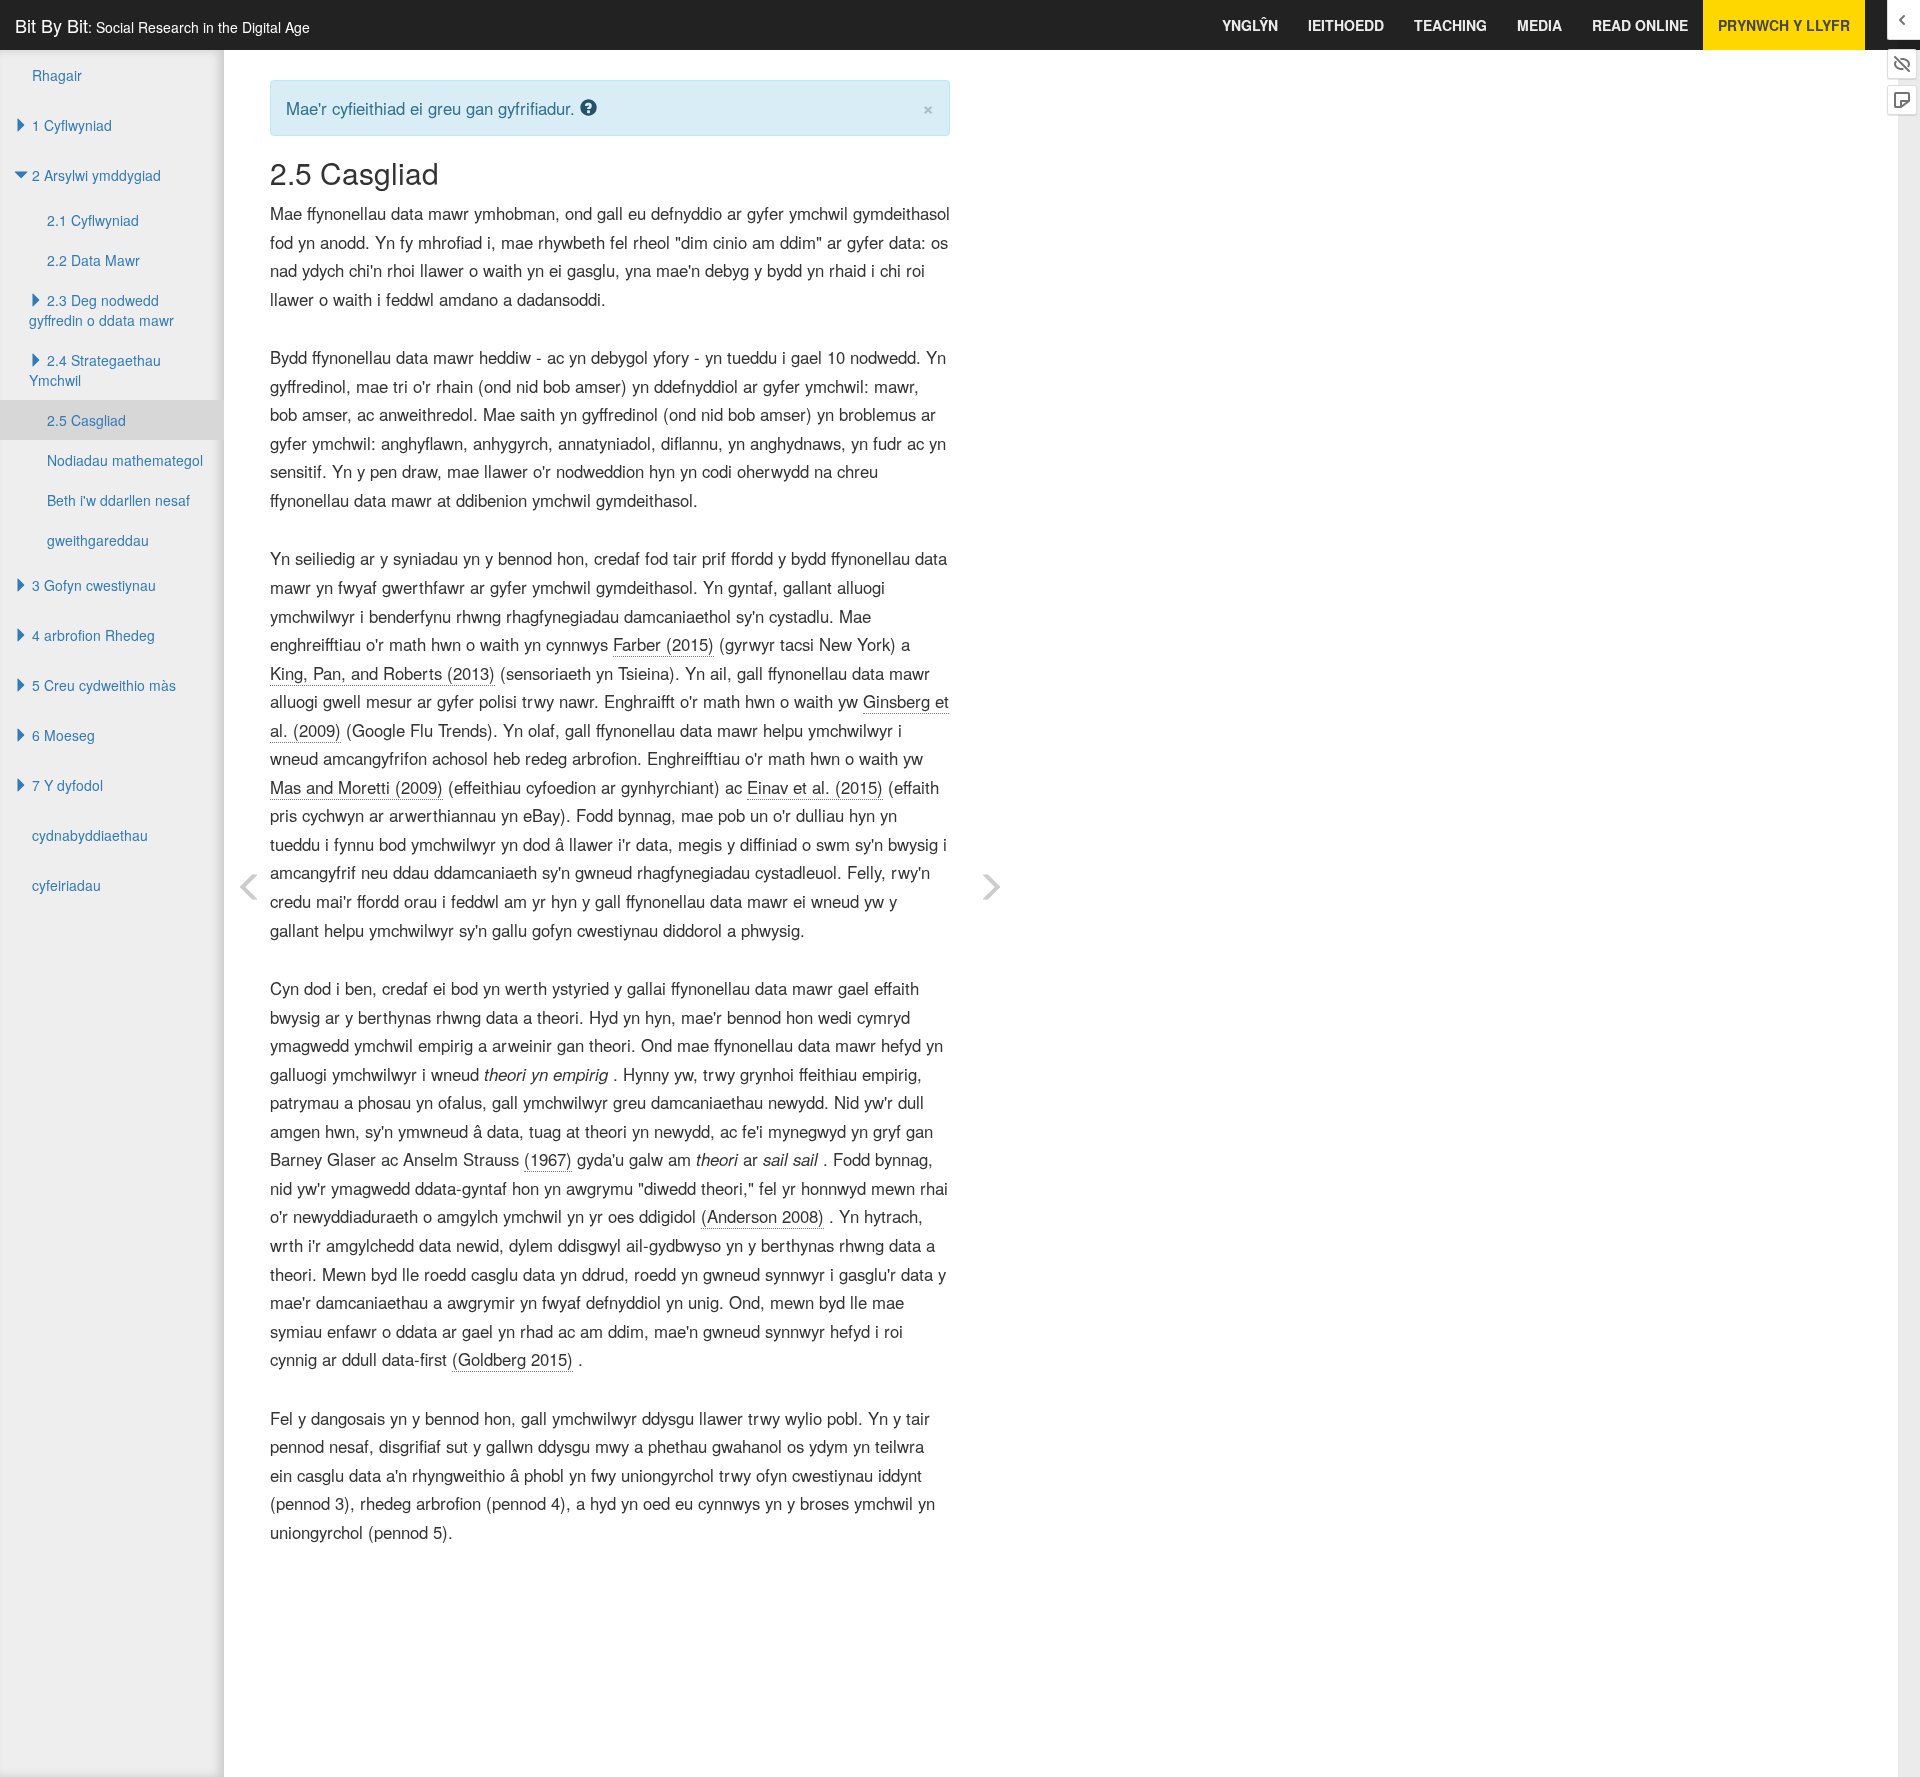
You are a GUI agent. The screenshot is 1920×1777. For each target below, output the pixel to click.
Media (1539, 25)
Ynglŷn (1250, 25)
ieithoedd (1346, 25)
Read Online (1640, 25)
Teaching (1450, 25)
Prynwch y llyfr (1784, 25)
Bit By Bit (162, 25)
